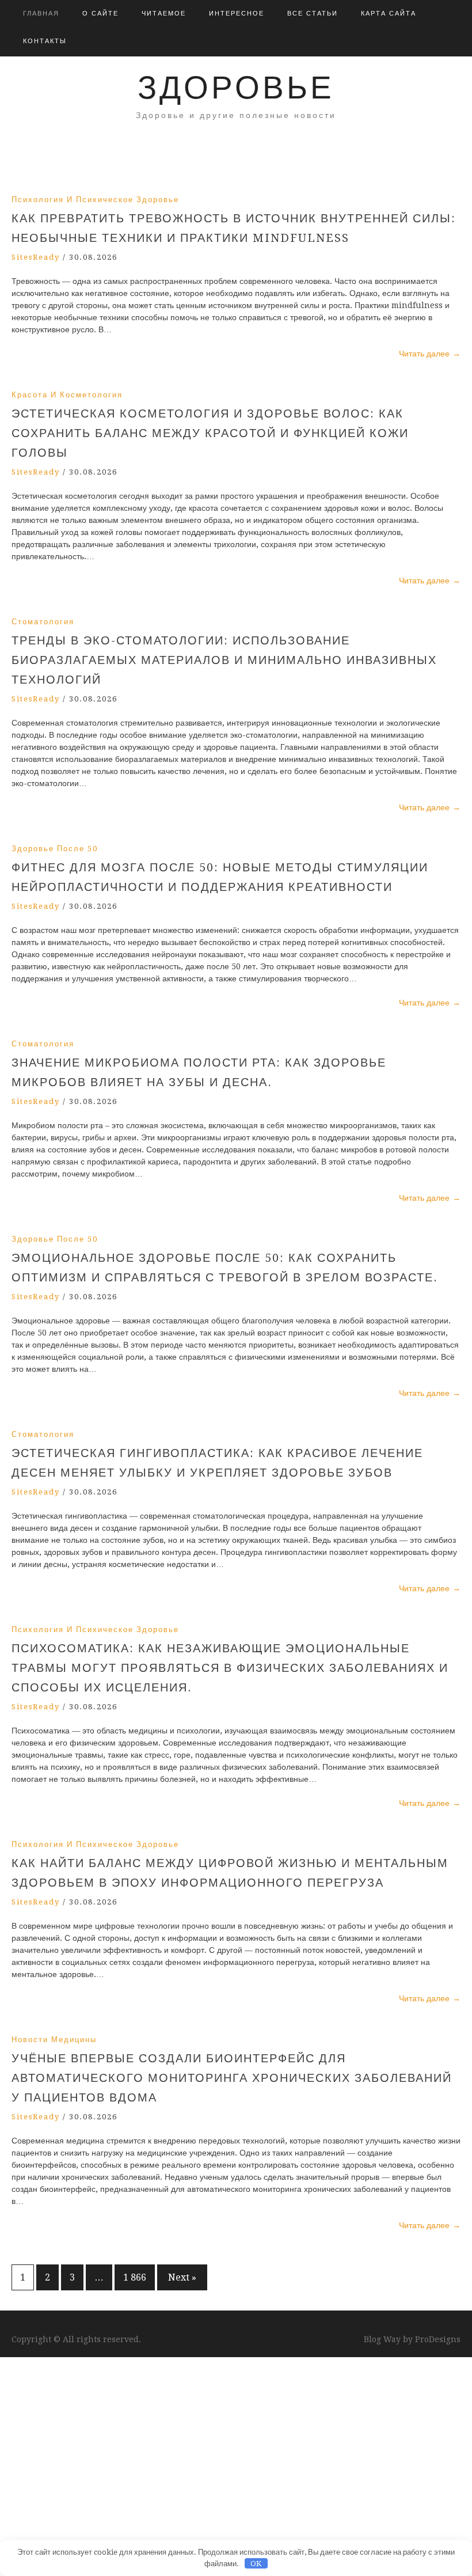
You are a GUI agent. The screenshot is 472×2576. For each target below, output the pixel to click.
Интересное (237, 14)
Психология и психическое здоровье (95, 200)
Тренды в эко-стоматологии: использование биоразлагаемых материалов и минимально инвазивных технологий (224, 660)
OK (256, 2564)
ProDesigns (438, 2339)
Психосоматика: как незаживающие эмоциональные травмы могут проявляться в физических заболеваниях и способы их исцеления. (230, 1668)
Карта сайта (389, 14)
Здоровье (236, 88)
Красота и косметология (67, 395)
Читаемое (164, 14)
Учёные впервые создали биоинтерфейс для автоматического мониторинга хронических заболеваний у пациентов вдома (232, 2078)
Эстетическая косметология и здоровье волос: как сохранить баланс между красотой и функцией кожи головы (210, 433)
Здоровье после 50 (55, 849)
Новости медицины (54, 2040)
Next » (182, 2277)
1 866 (135, 2277)
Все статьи (313, 14)
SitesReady (36, 257)
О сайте (100, 14)
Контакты (45, 41)
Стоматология (43, 622)
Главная (41, 14)
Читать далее (430, 354)
